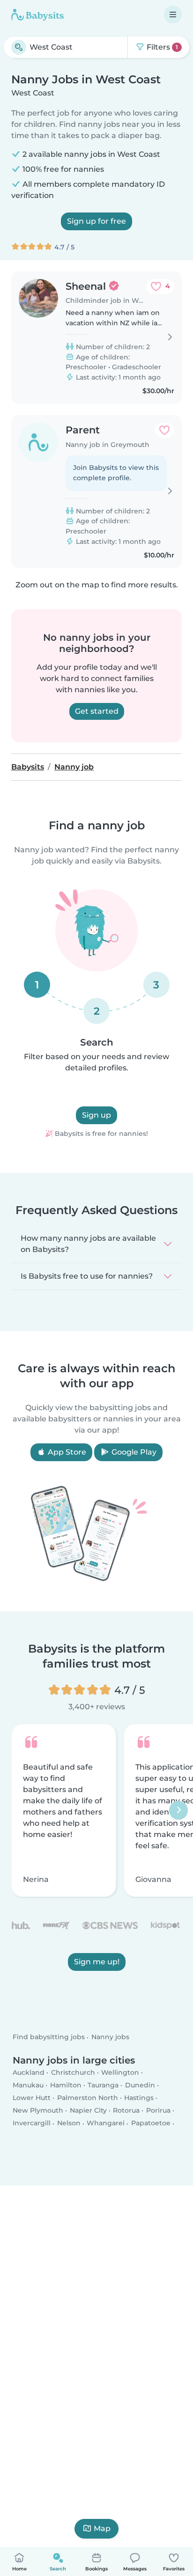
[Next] (178, 1810)
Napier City (88, 2111)
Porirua (158, 2111)
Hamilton (66, 2085)
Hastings (139, 2098)
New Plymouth (38, 2111)
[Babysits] (37, 15)
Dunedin (140, 2085)
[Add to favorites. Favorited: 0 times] (164, 430)
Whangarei (106, 2123)
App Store (66, 1452)
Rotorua (126, 2111)
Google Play (133, 1452)
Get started (97, 711)
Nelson (69, 2123)
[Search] (19, 47)
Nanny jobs (110, 2037)
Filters (161, 47)
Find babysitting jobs (49, 2037)
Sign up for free (96, 221)
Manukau (28, 2085)
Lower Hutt (32, 2098)
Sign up (96, 1115)
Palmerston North (88, 2098)
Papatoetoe (151, 2123)
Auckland (29, 2072)
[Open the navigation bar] (173, 15)
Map (102, 2528)
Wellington (120, 2072)
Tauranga (103, 2085)
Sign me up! (97, 1962)
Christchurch (73, 2072)
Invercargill (32, 2123)
